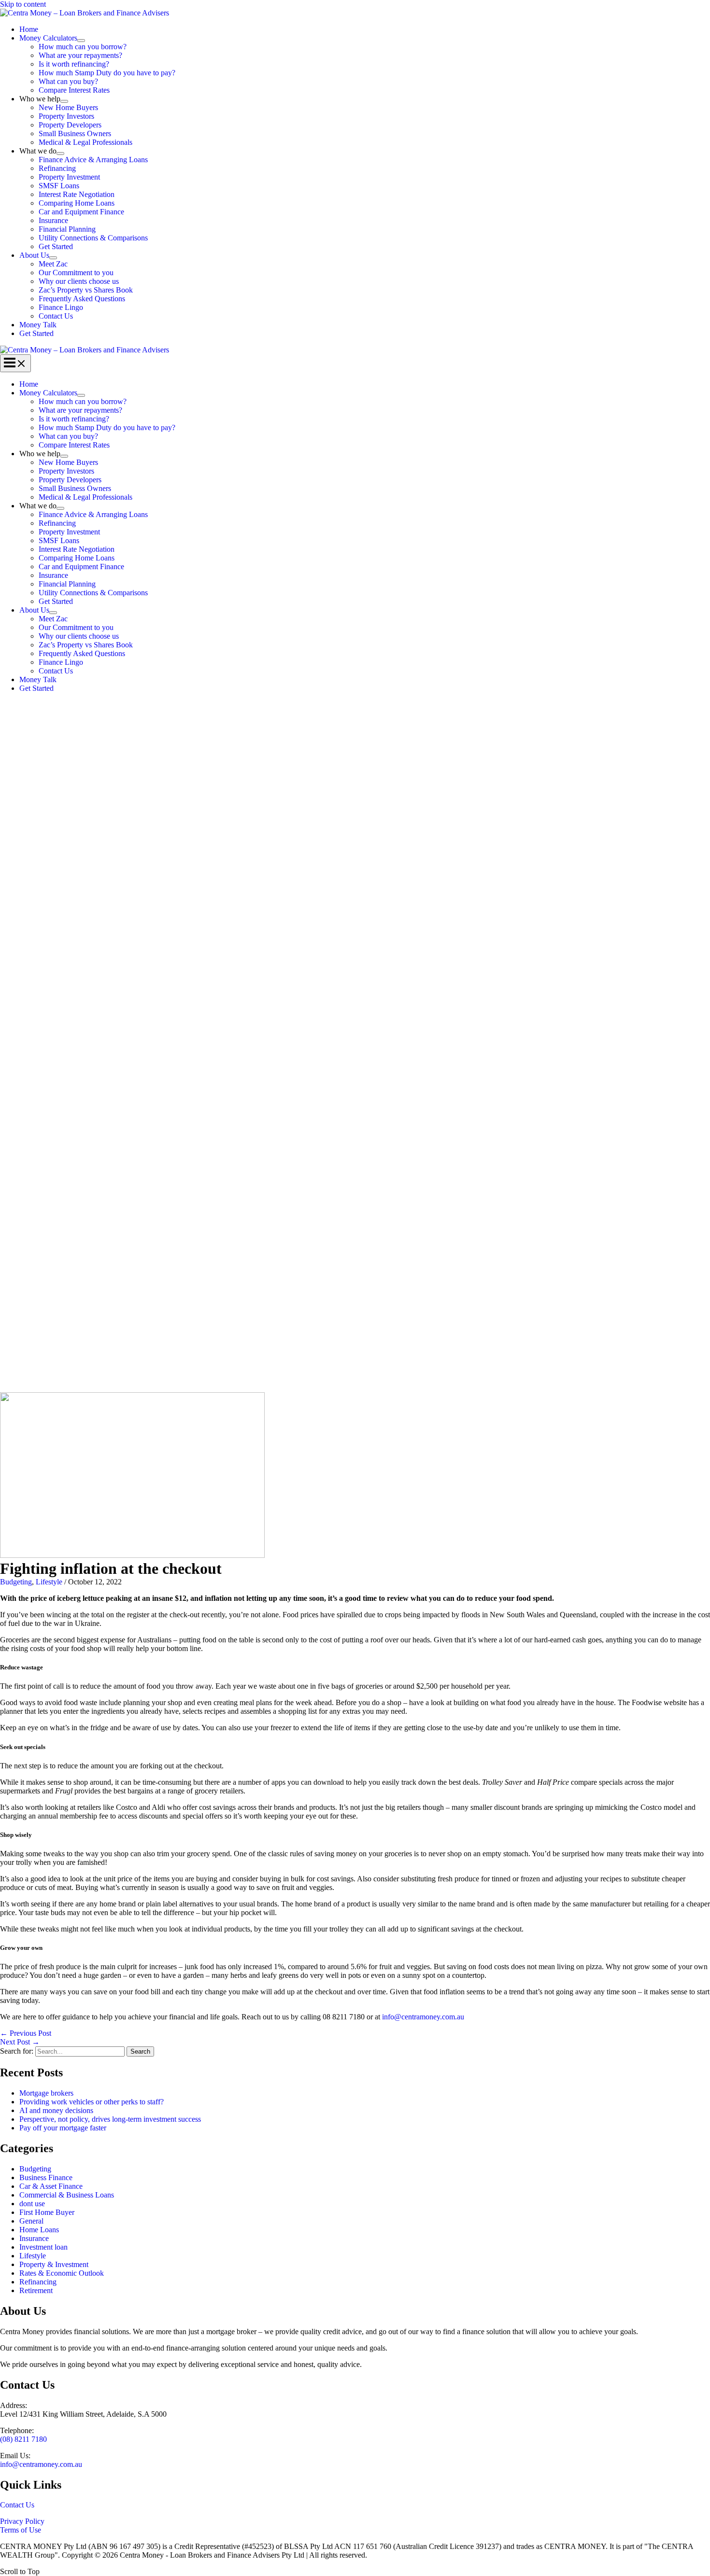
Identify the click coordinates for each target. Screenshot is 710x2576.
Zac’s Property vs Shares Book (86, 290)
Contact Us (56, 316)
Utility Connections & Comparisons (93, 238)
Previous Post (26, 2033)
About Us (34, 255)
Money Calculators (48, 38)
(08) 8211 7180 (23, 2439)
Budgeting (16, 1582)
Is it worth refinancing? (74, 64)
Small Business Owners (75, 133)
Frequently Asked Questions (82, 299)
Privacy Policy (22, 2521)
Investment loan (43, 2247)
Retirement (36, 2290)
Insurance (53, 220)
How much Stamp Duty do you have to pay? (107, 73)
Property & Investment (54, 2264)
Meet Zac (53, 264)
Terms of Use (21, 2530)
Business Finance (46, 2177)
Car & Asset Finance (51, 2186)
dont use (32, 2204)
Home (29, 29)
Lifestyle (49, 1582)
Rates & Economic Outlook (62, 2273)
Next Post (20, 2042)
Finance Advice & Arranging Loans (93, 160)
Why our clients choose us (79, 281)
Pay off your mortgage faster (63, 2128)
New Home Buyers (68, 107)
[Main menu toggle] (15, 363)
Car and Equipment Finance (81, 212)
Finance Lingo (61, 307)
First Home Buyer (47, 2212)
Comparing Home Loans (77, 203)
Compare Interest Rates (74, 90)
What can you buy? (68, 81)
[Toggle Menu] (81, 41)
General (31, 2221)
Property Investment (69, 177)
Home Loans (39, 2230)
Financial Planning (67, 229)
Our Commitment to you (76, 273)
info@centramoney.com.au (423, 2017)
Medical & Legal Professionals (85, 142)
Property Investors (66, 116)
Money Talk (38, 325)
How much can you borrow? (83, 47)
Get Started (56, 246)
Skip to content (23, 4)
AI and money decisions (56, 2110)
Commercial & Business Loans (67, 2195)
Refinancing (57, 168)
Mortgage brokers (46, 2093)
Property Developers (70, 125)
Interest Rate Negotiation (77, 194)
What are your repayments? (80, 55)
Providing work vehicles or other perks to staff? (92, 2102)
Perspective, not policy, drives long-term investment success (110, 2119)
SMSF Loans (59, 186)
